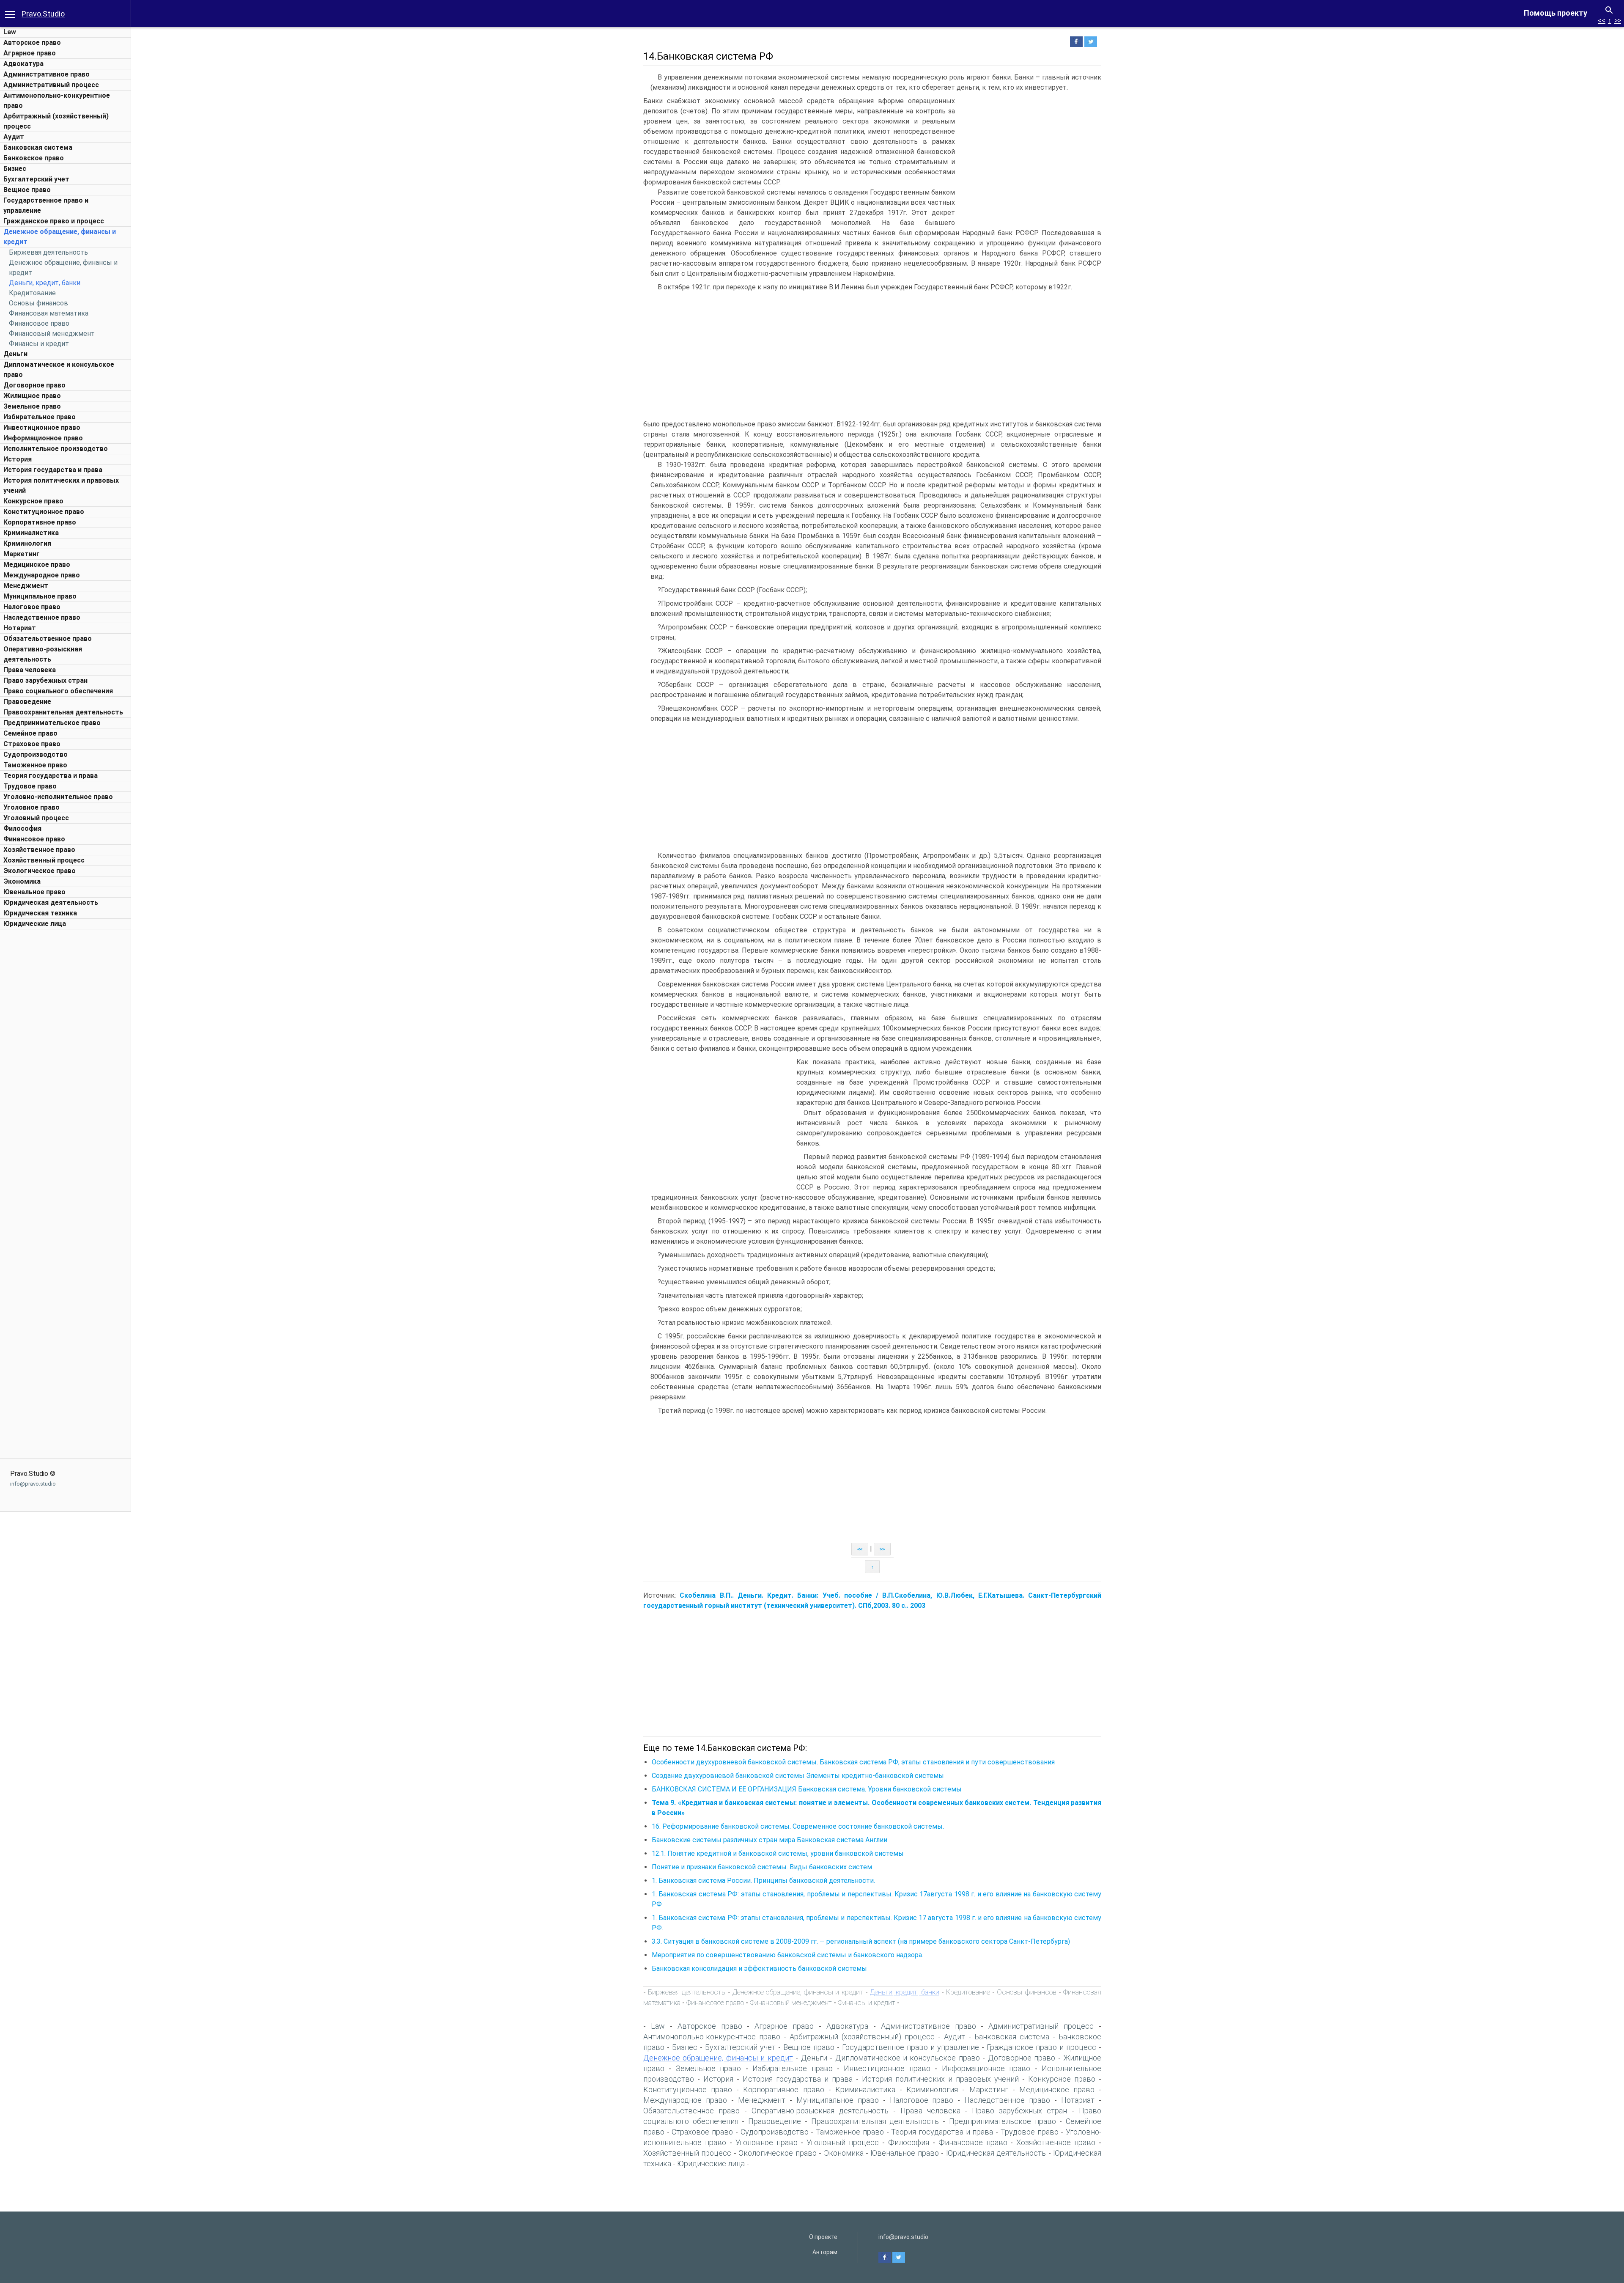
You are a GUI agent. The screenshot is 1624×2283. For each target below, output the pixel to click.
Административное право (47, 74)
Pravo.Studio (43, 14)
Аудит (14, 137)
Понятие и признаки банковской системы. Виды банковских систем (762, 1867)
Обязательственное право (48, 639)
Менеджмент (26, 586)
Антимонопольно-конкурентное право (712, 2037)
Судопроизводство (36, 754)
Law (10, 32)
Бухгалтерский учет (36, 179)
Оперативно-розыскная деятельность (820, 2111)
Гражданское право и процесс (54, 221)
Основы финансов (38, 303)
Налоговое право (32, 607)
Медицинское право (37, 565)
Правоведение (27, 702)
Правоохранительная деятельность (63, 712)
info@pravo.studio (33, 1484)
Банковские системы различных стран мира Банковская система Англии (769, 1840)
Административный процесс (51, 85)
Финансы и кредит (39, 344)
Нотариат (20, 628)
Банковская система (38, 147)
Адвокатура (23, 64)
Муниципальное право (40, 596)
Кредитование (32, 293)
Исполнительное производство (56, 449)
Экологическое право (40, 871)
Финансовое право (39, 323)
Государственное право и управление (911, 2047)
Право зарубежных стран (45, 680)
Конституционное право (44, 512)
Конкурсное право (33, 501)
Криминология (27, 543)
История (18, 459)
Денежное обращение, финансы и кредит (798, 1992)
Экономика (22, 881)
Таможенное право (35, 765)
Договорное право (34, 385)
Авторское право (32, 43)
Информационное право (43, 438)
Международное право (42, 575)
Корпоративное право (40, 522)
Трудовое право (30, 786)
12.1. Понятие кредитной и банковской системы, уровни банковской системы (778, 1853)
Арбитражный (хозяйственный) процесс (862, 2037)
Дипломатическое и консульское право (908, 2058)
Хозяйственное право (39, 850)
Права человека (30, 670)
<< (1602, 21)
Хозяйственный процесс (44, 860)
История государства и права (53, 470)
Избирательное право (40, 417)
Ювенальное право (34, 892)
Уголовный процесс (36, 818)
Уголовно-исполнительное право (58, 797)
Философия (22, 828)
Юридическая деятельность (51, 902)
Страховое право (32, 744)
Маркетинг (22, 554)
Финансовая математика (49, 313)
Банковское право (34, 158)
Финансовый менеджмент (52, 334)
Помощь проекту (1555, 13)
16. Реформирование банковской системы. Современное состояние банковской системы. (798, 1826)
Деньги (15, 354)
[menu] (10, 14)
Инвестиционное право (42, 427)
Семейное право (30, 733)
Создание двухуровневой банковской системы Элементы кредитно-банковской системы (798, 1776)
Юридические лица (35, 924)
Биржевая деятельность (48, 252)
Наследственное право (42, 617)
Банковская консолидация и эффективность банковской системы (759, 1968)
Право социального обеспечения (58, 691)
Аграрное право (30, 53)
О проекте (823, 2237)
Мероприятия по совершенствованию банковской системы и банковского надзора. (787, 1955)
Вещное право (27, 190)
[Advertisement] (66, 1060)
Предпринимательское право (52, 723)
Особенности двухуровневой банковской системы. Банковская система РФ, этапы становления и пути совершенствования (853, 1762)
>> (1618, 21)
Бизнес (15, 169)
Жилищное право (32, 396)
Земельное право (32, 406)
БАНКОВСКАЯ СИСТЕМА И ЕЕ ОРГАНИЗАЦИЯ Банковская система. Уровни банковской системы (807, 1789)
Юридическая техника (40, 913)
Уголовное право (32, 807)
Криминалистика (31, 533)
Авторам (825, 2252)
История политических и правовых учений (940, 2079)
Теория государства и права (51, 776)
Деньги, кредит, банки (45, 283)
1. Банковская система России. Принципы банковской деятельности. (763, 1881)
